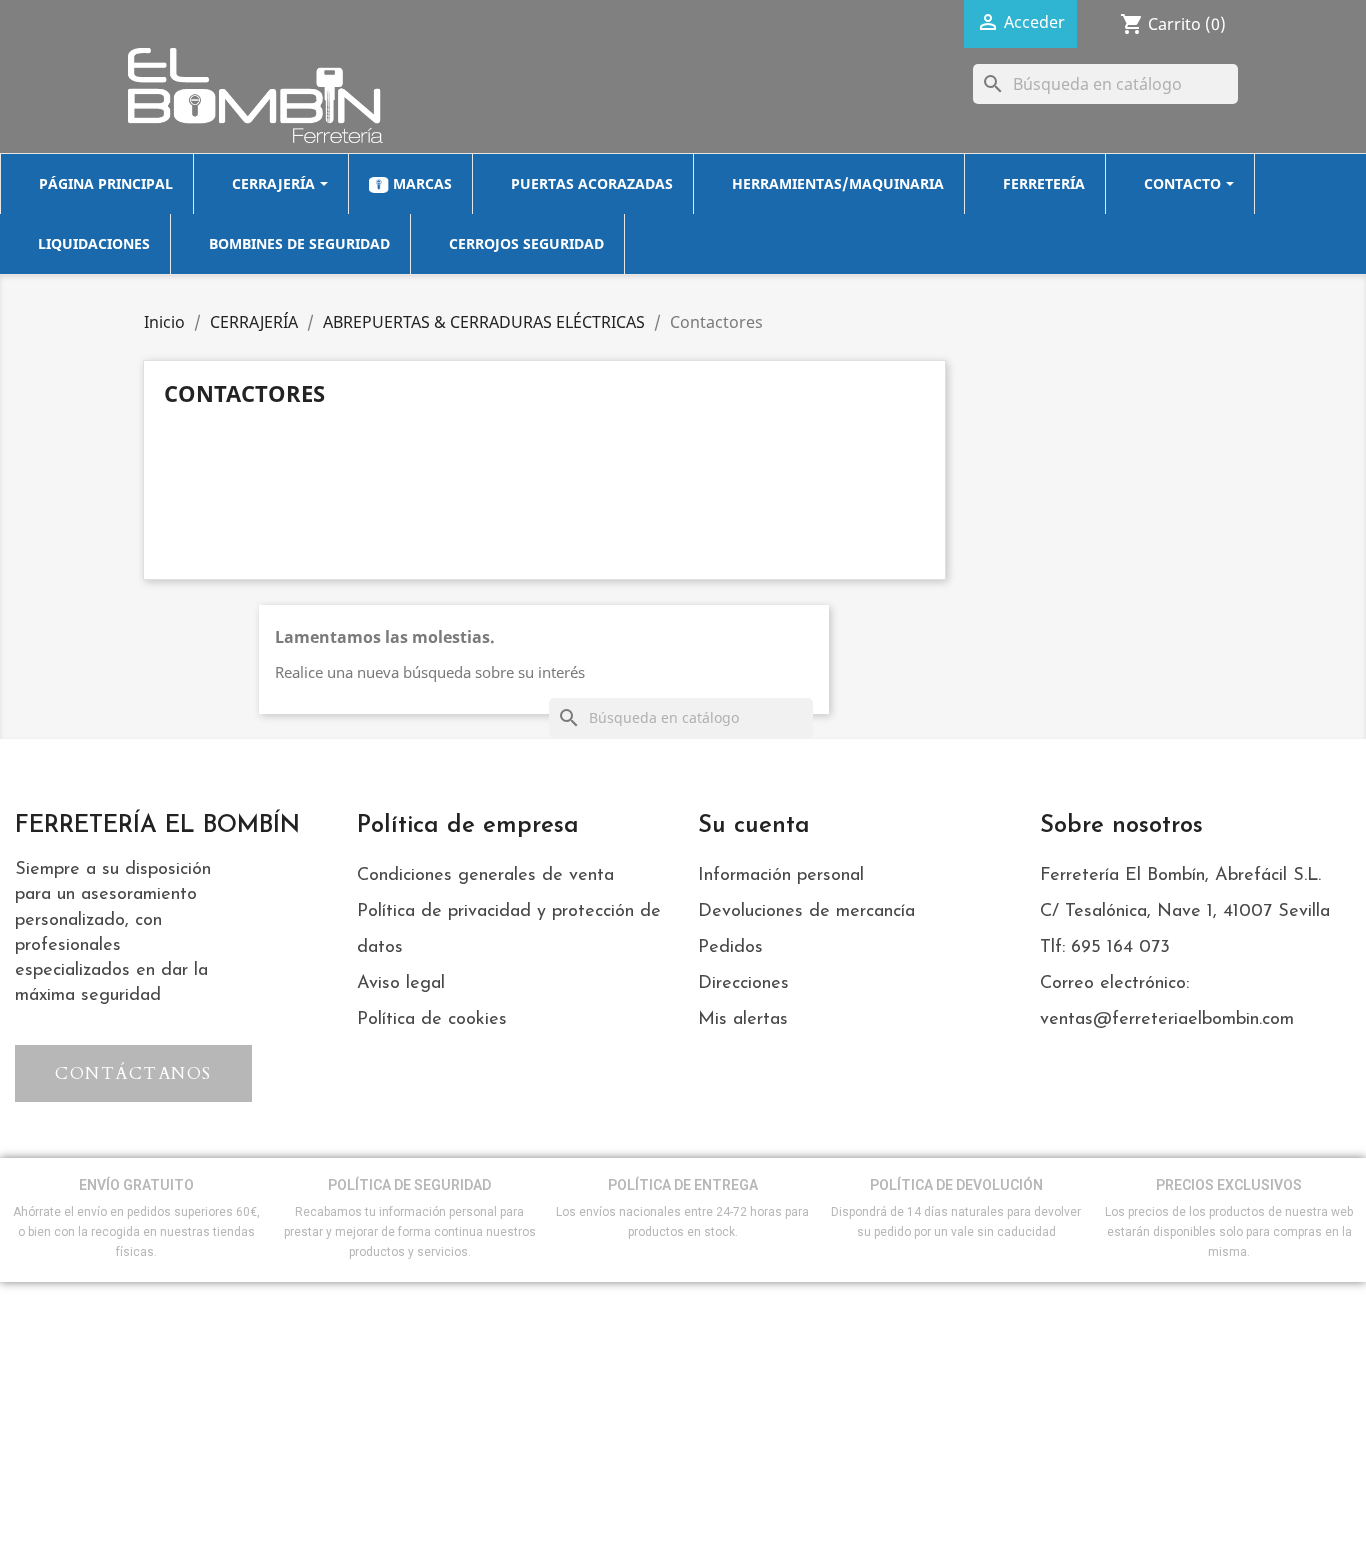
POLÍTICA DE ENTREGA (683, 1185)
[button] (133, 1073)
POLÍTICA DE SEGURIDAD (409, 1185)
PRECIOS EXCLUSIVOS (1229, 1185)
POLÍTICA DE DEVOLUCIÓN (956, 1185)
